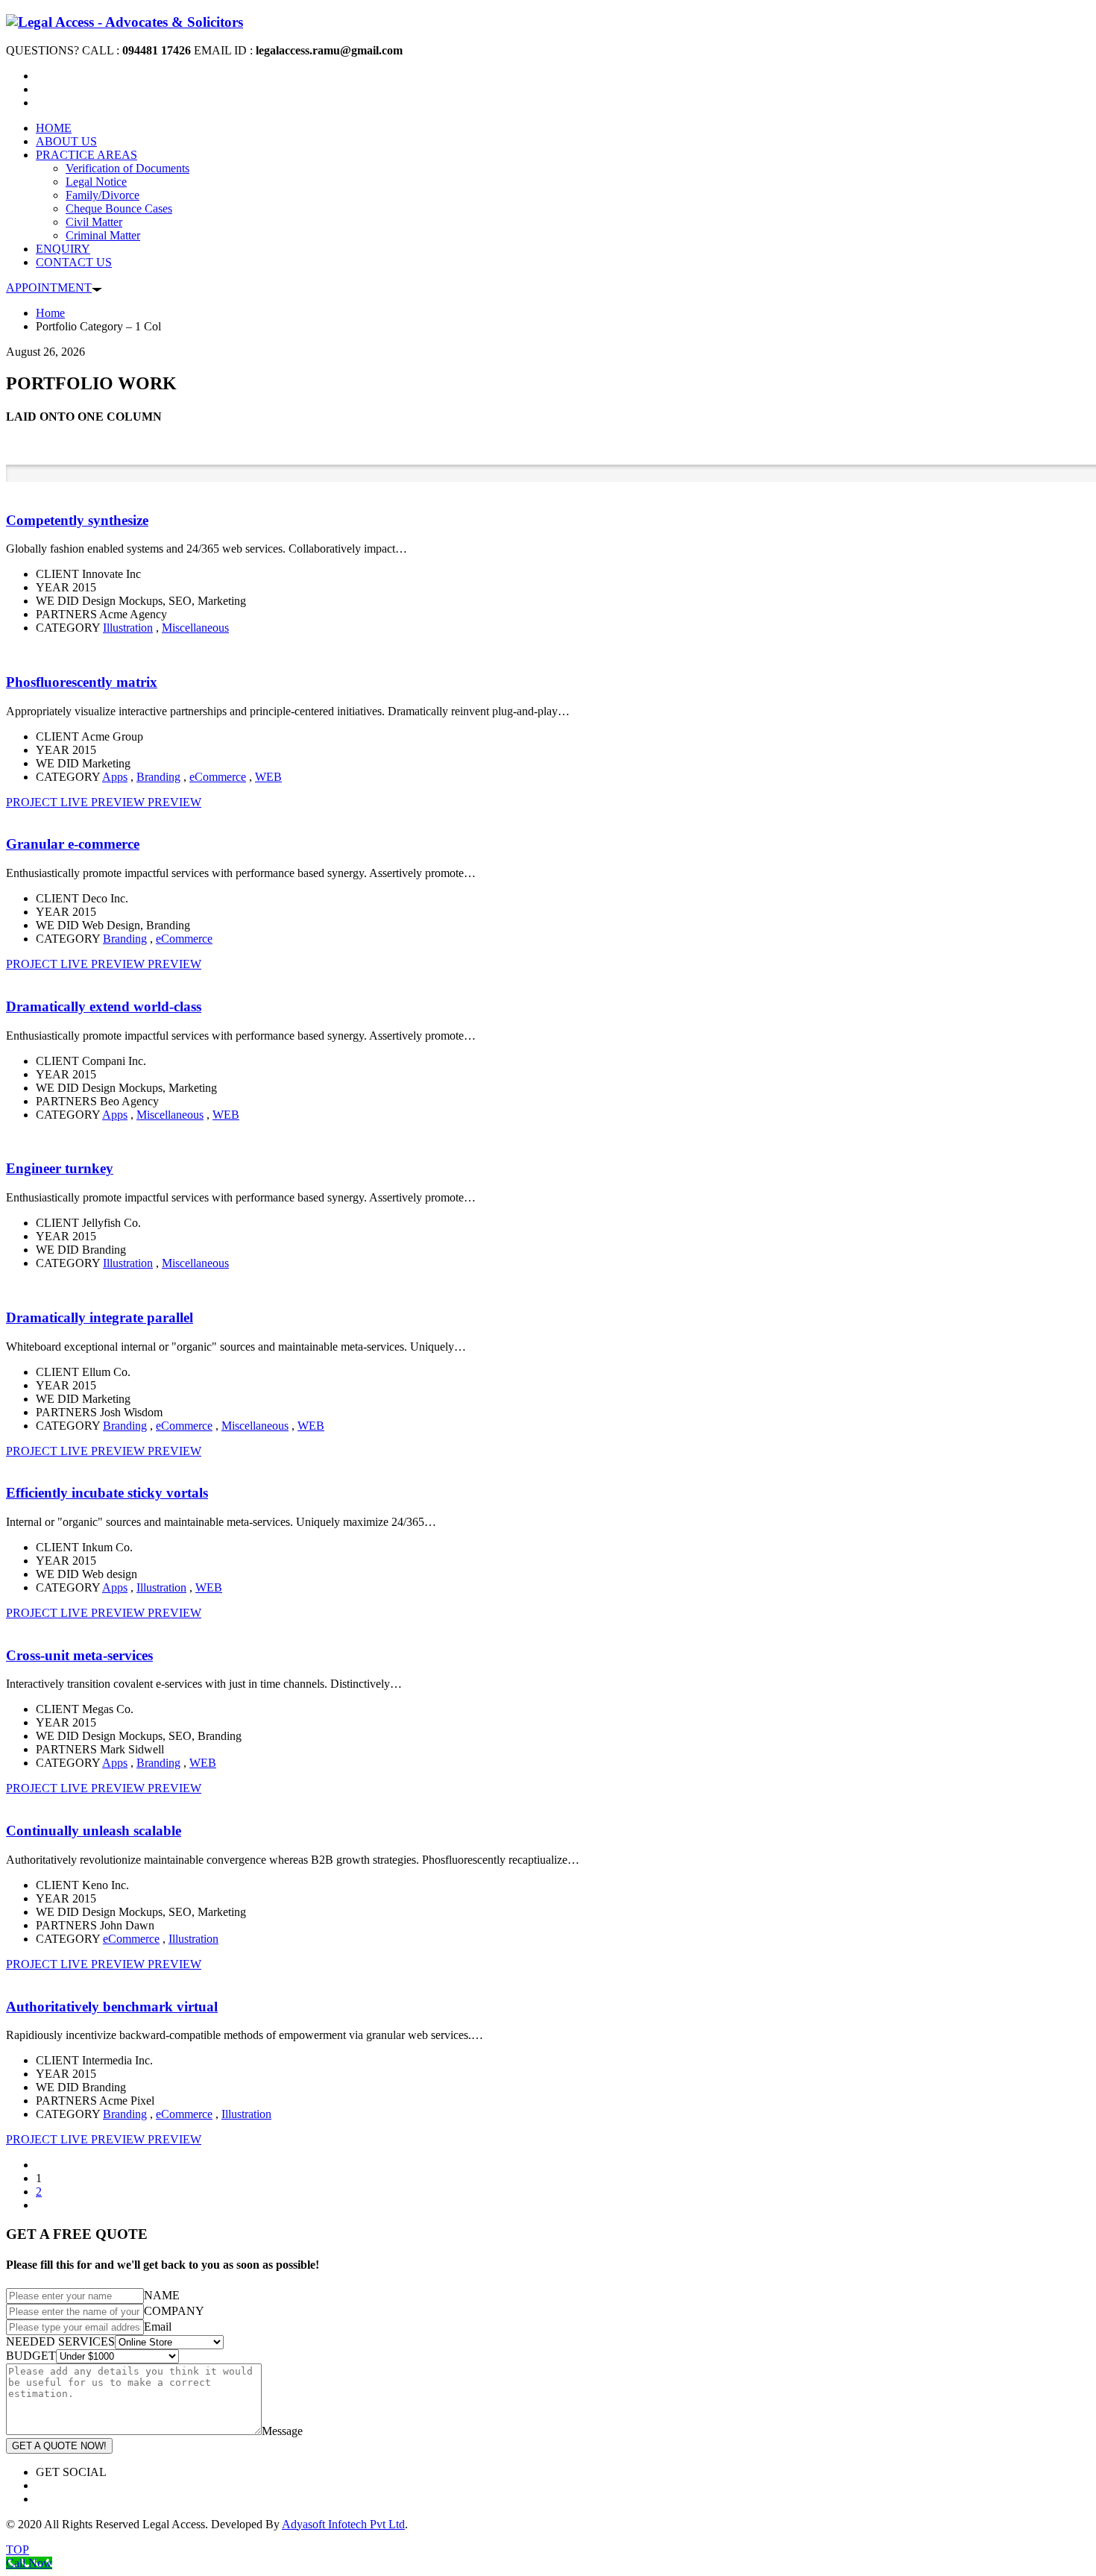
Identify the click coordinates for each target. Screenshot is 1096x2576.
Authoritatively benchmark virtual (112, 2007)
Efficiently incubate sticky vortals (107, 1493)
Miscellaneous (195, 628)
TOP (18, 2550)
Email (158, 2327)
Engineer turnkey (60, 1168)
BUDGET (31, 2356)
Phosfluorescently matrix (82, 682)
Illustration (128, 628)
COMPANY (174, 2311)
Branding (158, 777)
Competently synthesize (77, 520)
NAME (162, 2295)
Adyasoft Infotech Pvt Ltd (343, 2524)
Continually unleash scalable (94, 1831)
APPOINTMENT (49, 288)
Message (282, 2431)
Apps (115, 777)
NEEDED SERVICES (60, 2341)
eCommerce (218, 777)
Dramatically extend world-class (104, 1006)
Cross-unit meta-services (79, 1655)
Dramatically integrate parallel (100, 1317)
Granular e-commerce (73, 844)
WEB (268, 777)
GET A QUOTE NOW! (59, 2446)
